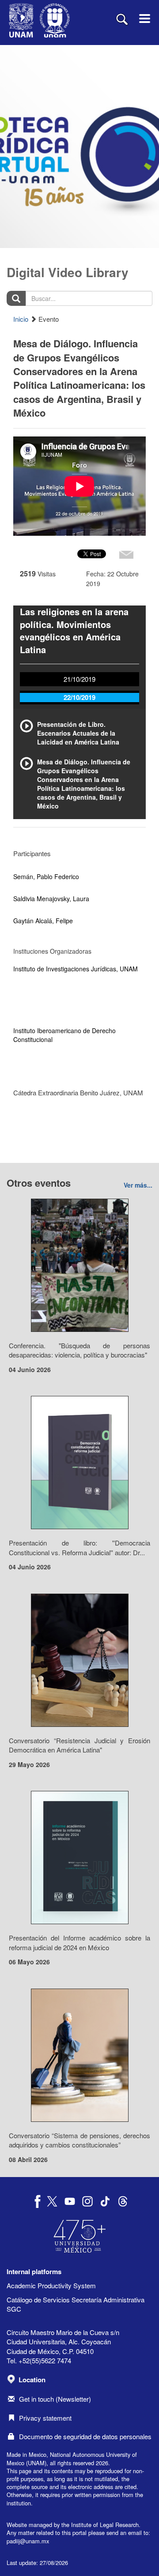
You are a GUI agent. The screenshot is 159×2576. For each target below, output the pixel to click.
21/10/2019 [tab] (79, 679)
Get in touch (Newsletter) (55, 2399)
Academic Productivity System (51, 2285)
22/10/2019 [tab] (79, 697)
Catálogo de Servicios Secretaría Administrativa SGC (76, 2304)
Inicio (21, 319)
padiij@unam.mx (28, 2541)
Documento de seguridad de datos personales (85, 2436)
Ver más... (138, 1185)
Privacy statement (45, 2418)
